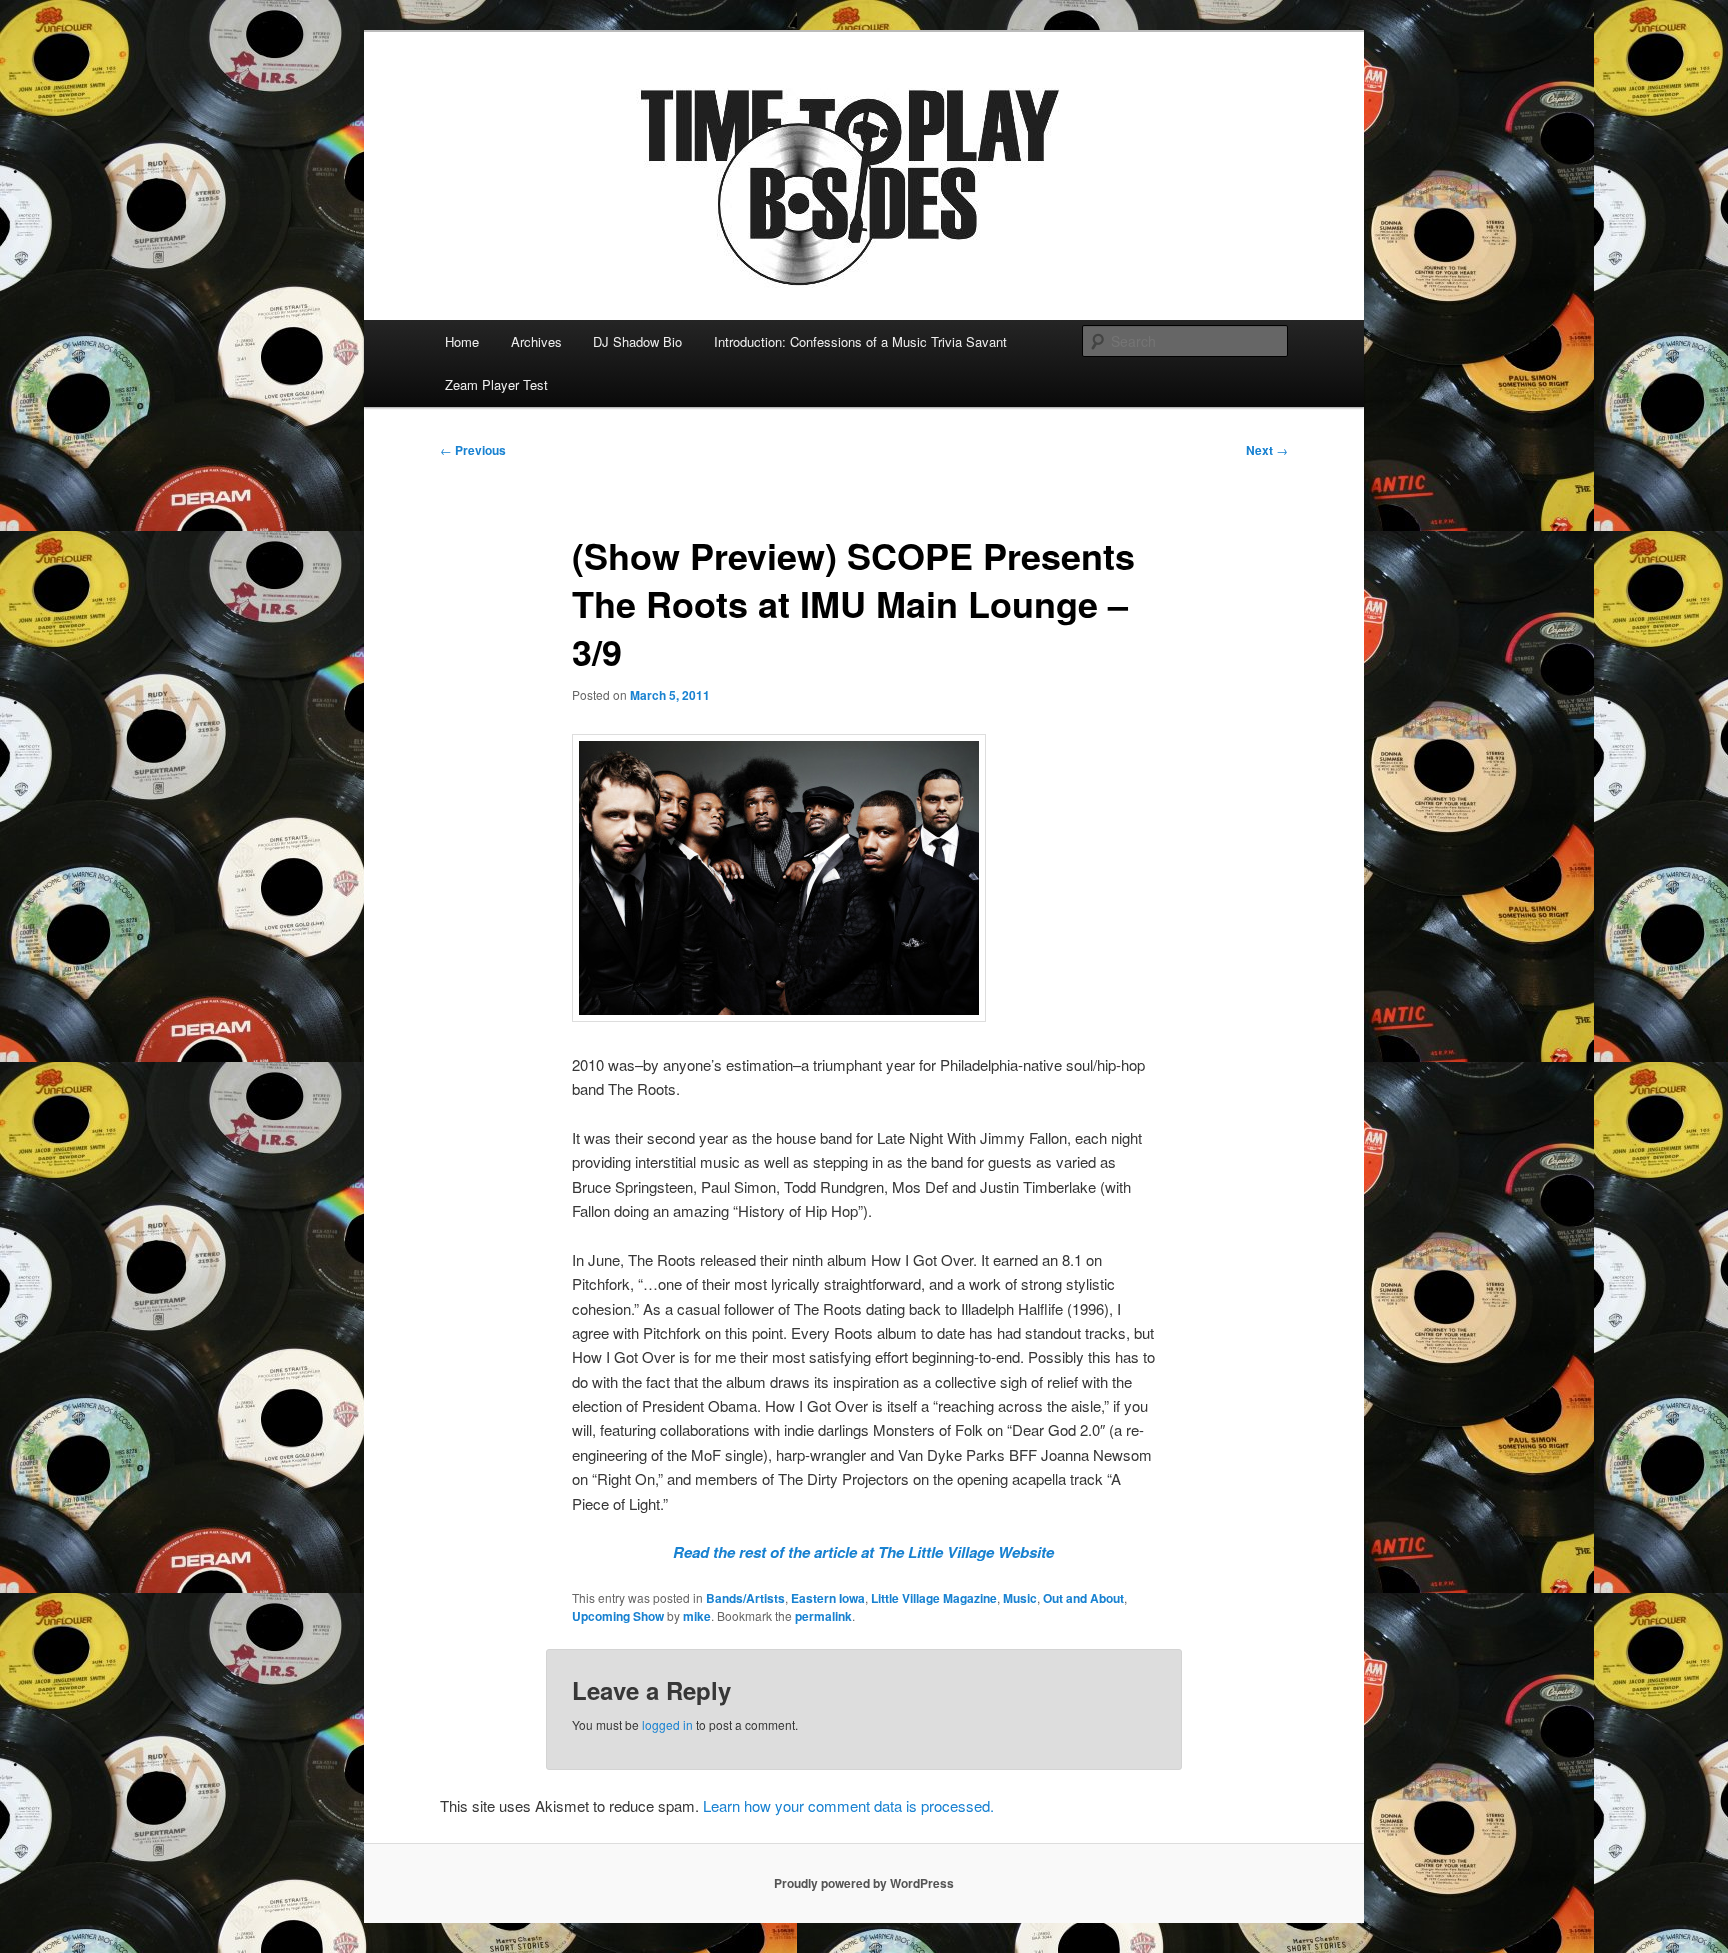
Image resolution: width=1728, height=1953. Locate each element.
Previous (473, 450)
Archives (536, 341)
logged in (667, 1724)
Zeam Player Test (496, 384)
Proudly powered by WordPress (864, 1883)
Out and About (1083, 1598)
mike (697, 1616)
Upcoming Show (618, 1616)
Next (1267, 450)
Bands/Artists (745, 1598)
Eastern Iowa (828, 1598)
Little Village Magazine (934, 1598)
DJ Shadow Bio (637, 341)
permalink (823, 1616)
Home (462, 341)
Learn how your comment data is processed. (848, 1805)
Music (1020, 1598)
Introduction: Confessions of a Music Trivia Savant (860, 341)
